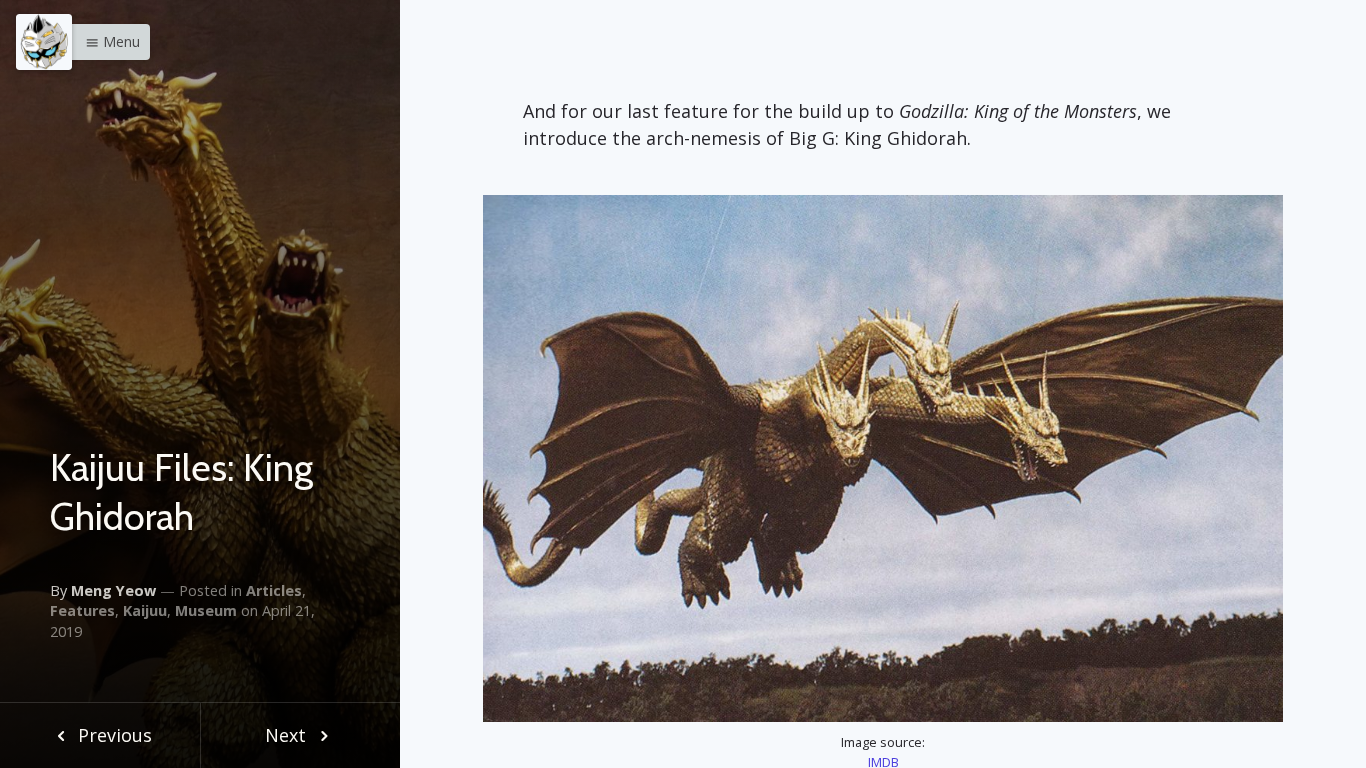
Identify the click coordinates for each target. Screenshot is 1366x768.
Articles (274, 590)
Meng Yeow (113, 590)
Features (82, 610)
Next (288, 735)
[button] (107, 42)
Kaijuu (145, 610)
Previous (112, 735)
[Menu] (44, 42)
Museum (206, 610)
